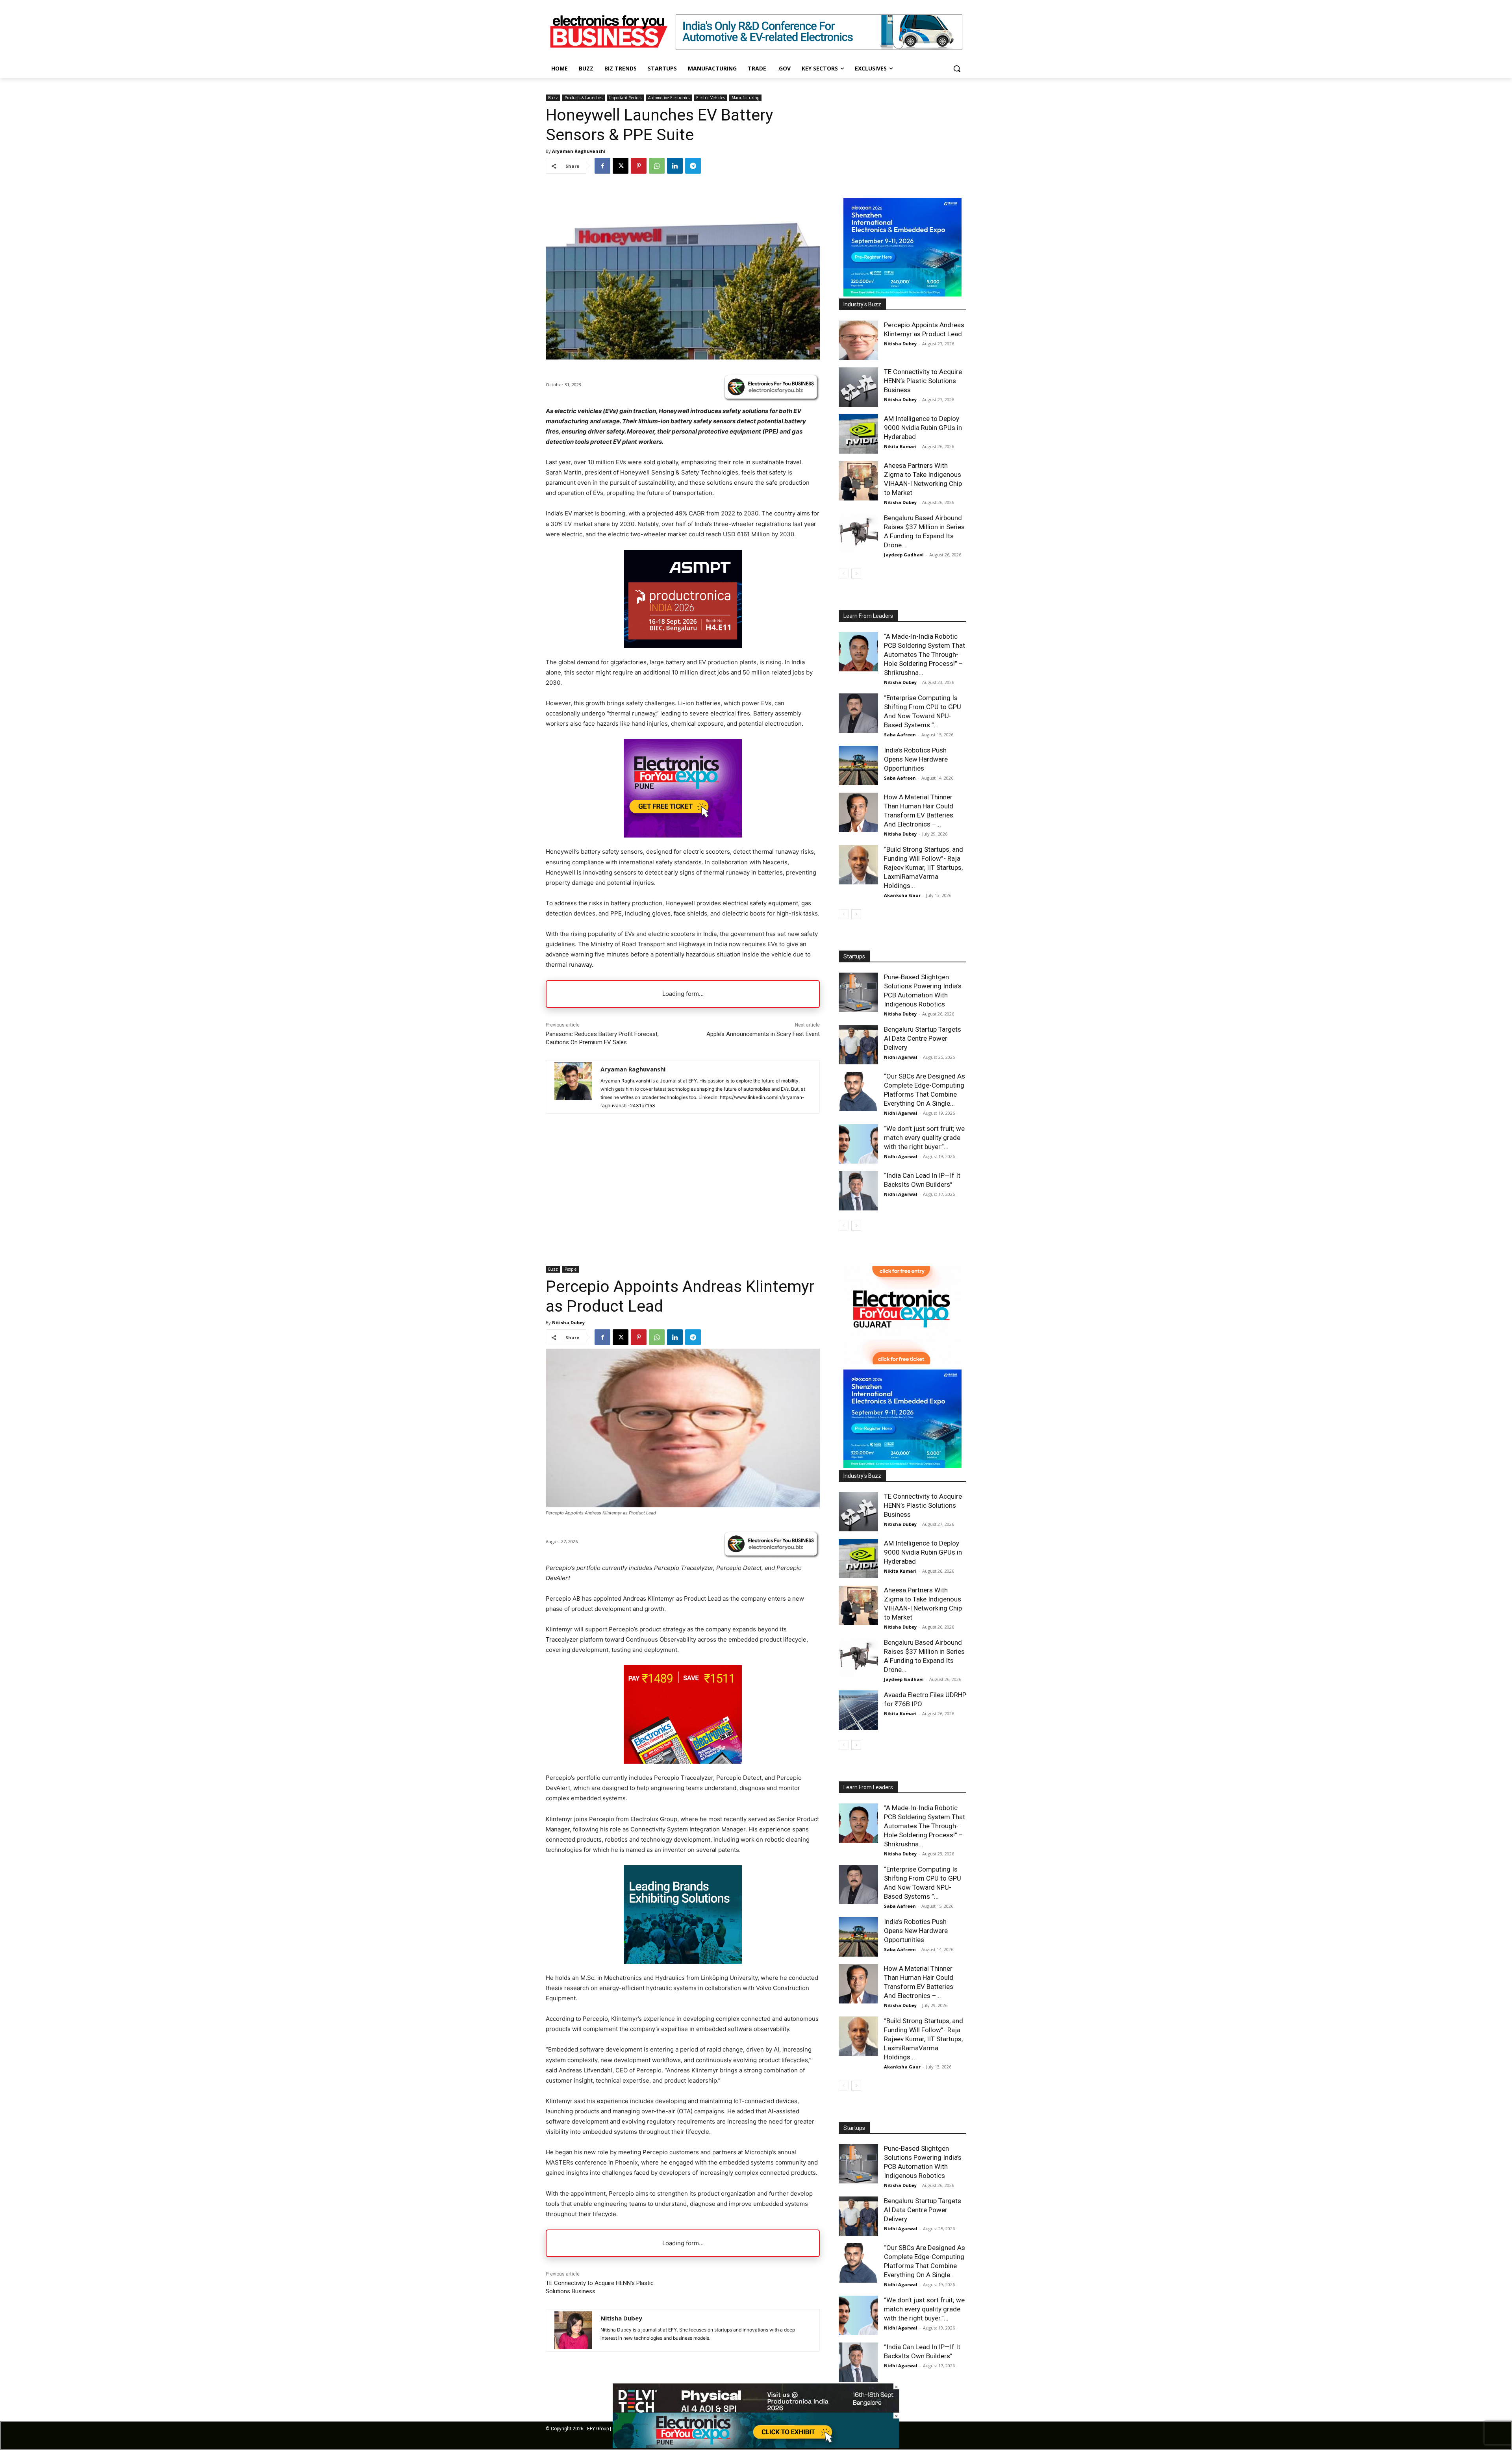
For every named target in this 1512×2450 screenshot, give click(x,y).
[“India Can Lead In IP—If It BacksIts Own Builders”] (858, 1191)
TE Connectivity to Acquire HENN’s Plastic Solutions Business (923, 381)
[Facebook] (602, 166)
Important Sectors (625, 98)
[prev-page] (844, 574)
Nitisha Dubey (900, 344)
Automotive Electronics (669, 98)
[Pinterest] (639, 166)
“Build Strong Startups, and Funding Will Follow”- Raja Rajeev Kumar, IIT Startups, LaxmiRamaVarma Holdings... (924, 867)
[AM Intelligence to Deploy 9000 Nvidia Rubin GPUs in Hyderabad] (858, 434)
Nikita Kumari (900, 446)
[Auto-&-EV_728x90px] (819, 48)
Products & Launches (584, 98)
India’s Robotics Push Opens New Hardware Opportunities (916, 759)
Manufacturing (745, 98)
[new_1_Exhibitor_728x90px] (756, 2446)
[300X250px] (683, 646)
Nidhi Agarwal (901, 1057)
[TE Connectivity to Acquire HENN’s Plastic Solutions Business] (858, 387)
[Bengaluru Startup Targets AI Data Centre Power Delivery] (858, 1045)
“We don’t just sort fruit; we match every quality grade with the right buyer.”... (924, 1138)
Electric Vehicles (711, 98)
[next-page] (856, 574)
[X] (621, 166)
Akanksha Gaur (902, 895)
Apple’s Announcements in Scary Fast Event (763, 1034)
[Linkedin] (675, 166)
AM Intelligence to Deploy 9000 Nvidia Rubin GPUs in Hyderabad (923, 428)
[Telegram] (693, 166)
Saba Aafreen (900, 735)
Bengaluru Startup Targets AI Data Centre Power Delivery (923, 1038)
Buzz (553, 98)
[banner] (902, 294)
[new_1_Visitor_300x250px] (683, 835)
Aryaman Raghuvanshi (579, 151)
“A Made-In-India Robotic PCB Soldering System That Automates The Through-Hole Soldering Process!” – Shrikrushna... (925, 654)
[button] (957, 69)
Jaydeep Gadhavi (904, 555)
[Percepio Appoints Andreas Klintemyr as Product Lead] (858, 340)
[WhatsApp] (657, 166)
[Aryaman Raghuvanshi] (573, 1087)
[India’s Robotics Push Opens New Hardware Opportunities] (858, 765)
